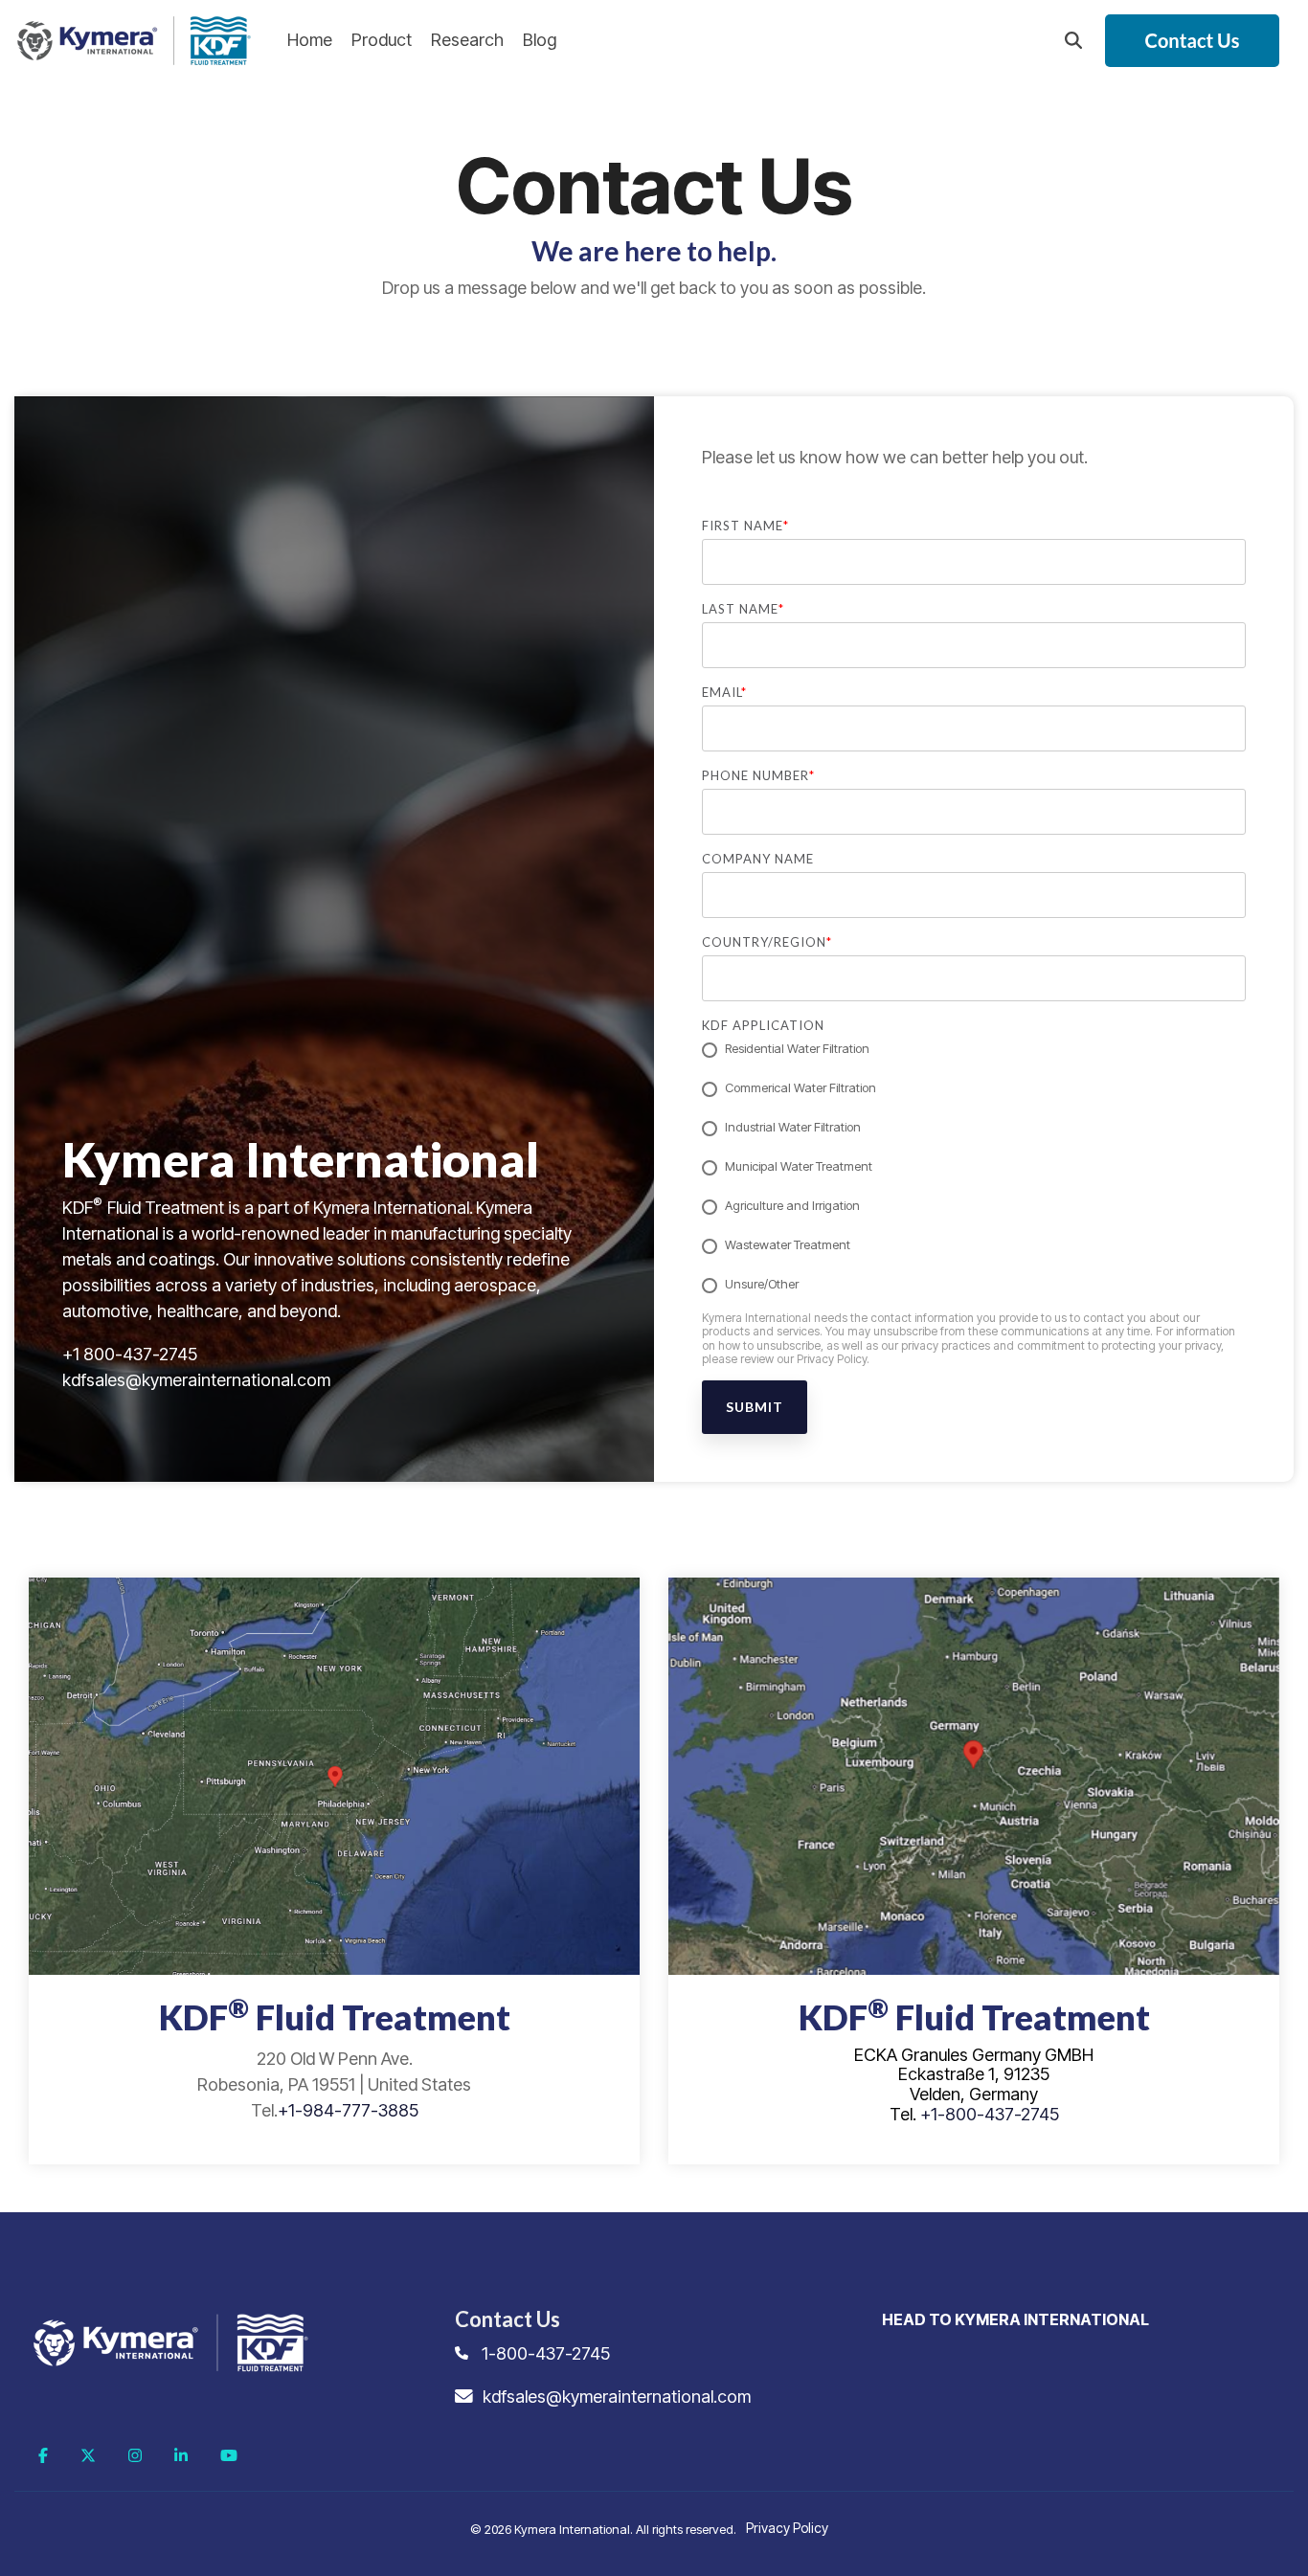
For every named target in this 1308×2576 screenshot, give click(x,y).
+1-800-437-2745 (990, 2114)
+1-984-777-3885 (348, 2110)
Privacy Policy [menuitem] (787, 2528)
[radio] (974, 1050)
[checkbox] (974, 1168)
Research (467, 40)
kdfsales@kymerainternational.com (196, 1380)
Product (382, 40)
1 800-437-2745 (135, 1354)
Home (310, 40)
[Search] (1073, 41)
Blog (540, 40)
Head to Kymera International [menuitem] (1015, 2319)
